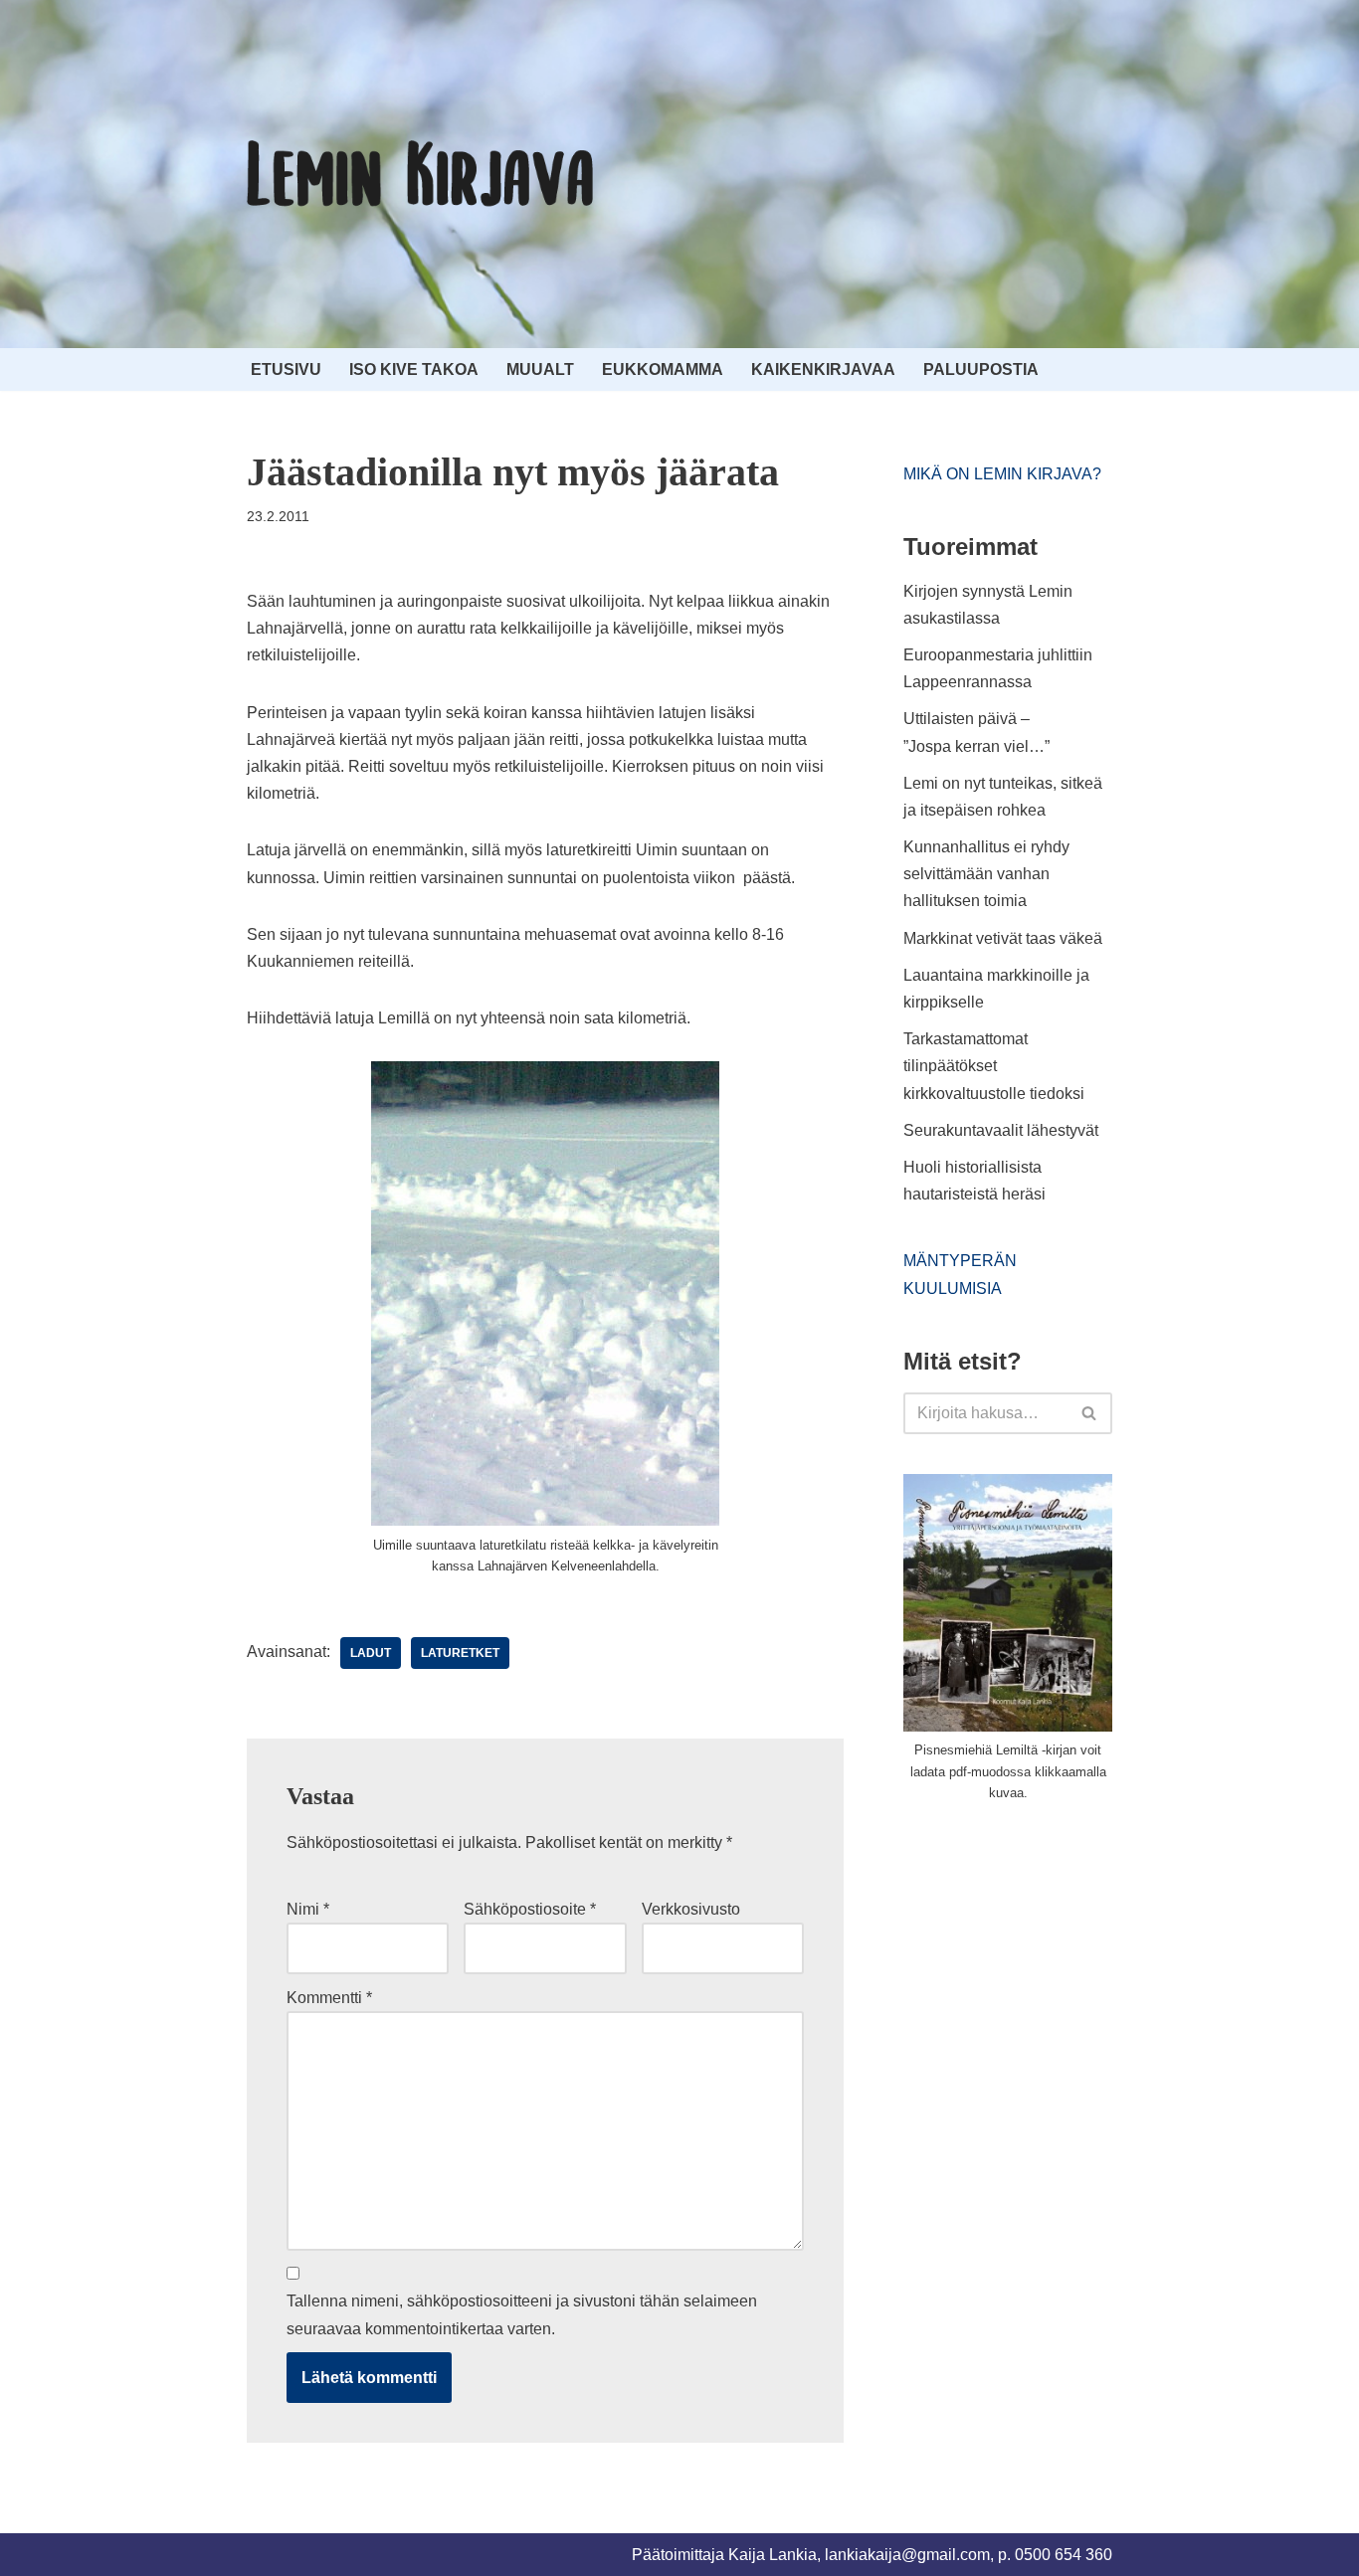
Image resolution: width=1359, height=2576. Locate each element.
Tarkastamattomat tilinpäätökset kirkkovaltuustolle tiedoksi (994, 1066)
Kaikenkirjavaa (823, 369)
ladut (371, 1653)
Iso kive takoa (414, 369)
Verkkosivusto (691, 1909)
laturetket (460, 1653)
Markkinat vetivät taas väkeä (1003, 938)
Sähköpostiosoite (530, 1909)
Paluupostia (981, 369)
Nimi (308, 1909)
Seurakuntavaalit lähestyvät (1001, 1130)
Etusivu (286, 369)
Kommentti (329, 1998)
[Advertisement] (1053, 1968)
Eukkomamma (663, 369)
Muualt (540, 369)
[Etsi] (1090, 1413)
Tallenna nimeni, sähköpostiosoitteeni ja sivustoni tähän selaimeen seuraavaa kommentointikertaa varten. (522, 2314)
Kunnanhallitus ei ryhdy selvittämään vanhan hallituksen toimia (986, 874)
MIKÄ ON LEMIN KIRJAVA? (1002, 474)
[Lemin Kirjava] (421, 174)
